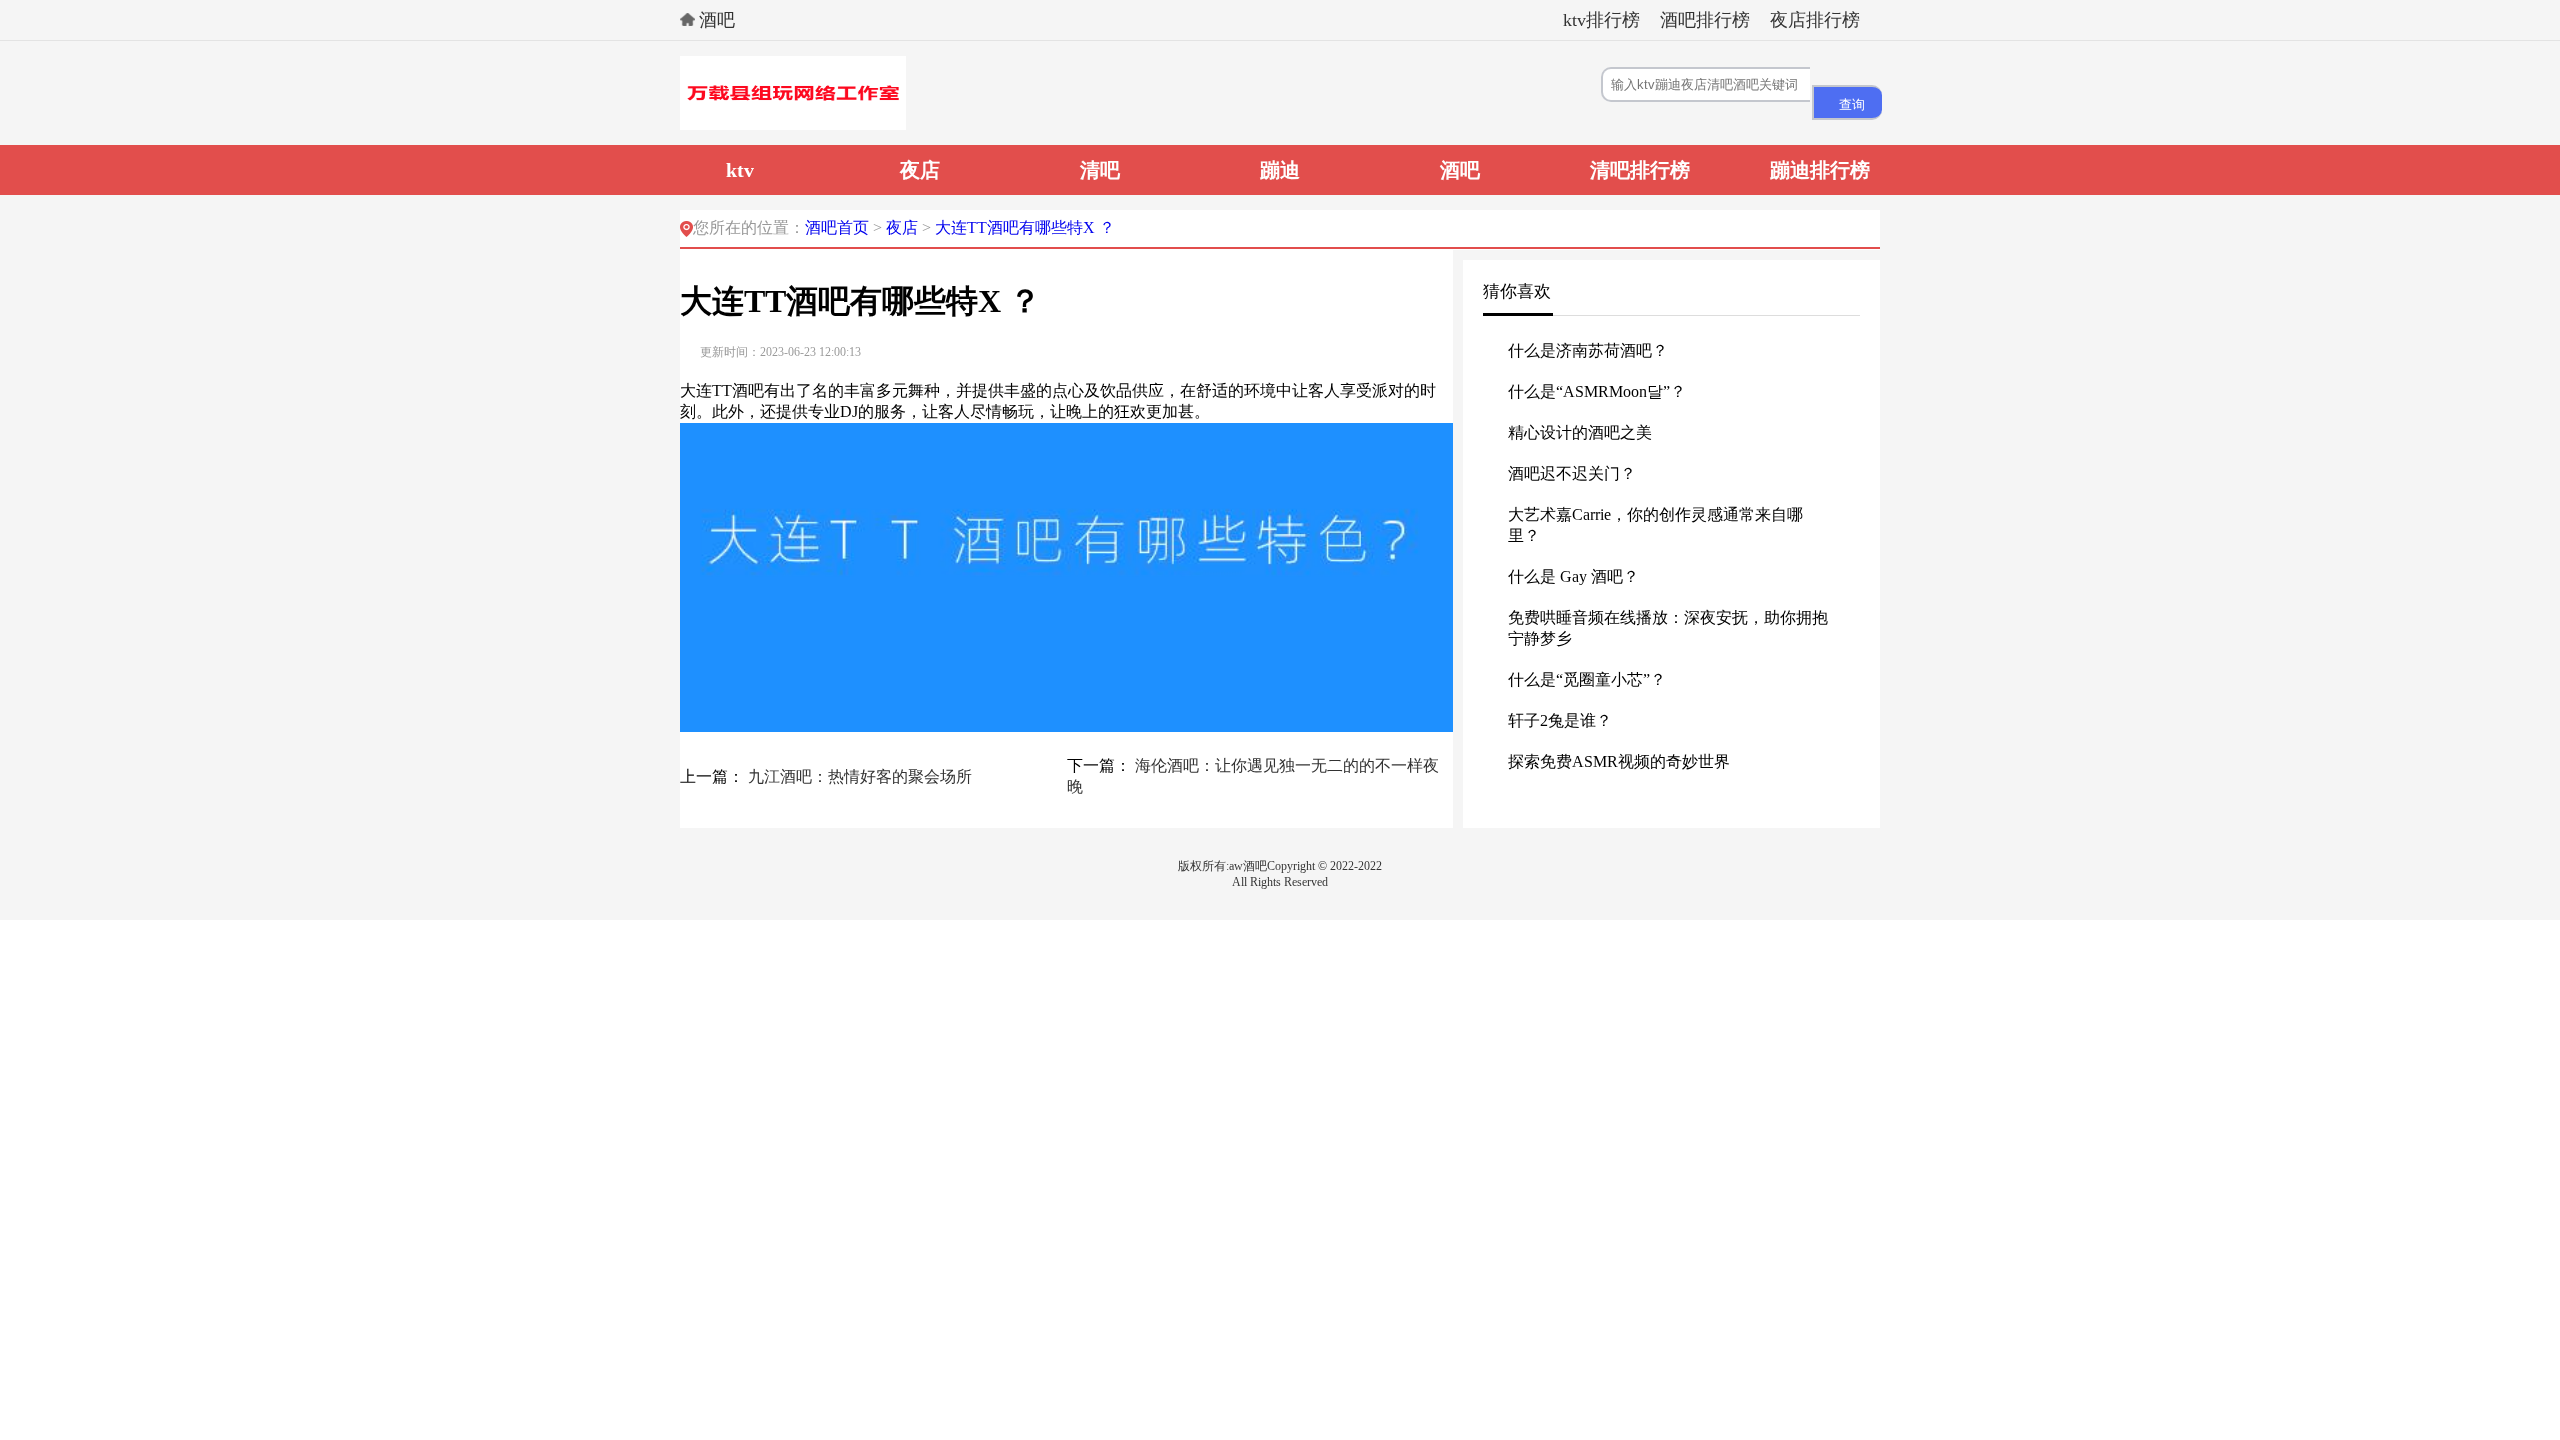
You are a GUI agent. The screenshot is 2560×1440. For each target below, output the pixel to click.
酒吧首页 (837, 227)
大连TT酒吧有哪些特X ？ (1025, 227)
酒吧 (717, 20)
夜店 (904, 227)
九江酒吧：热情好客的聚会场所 (860, 776)
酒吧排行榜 (1705, 20)
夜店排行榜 (1815, 20)
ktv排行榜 (1601, 20)
